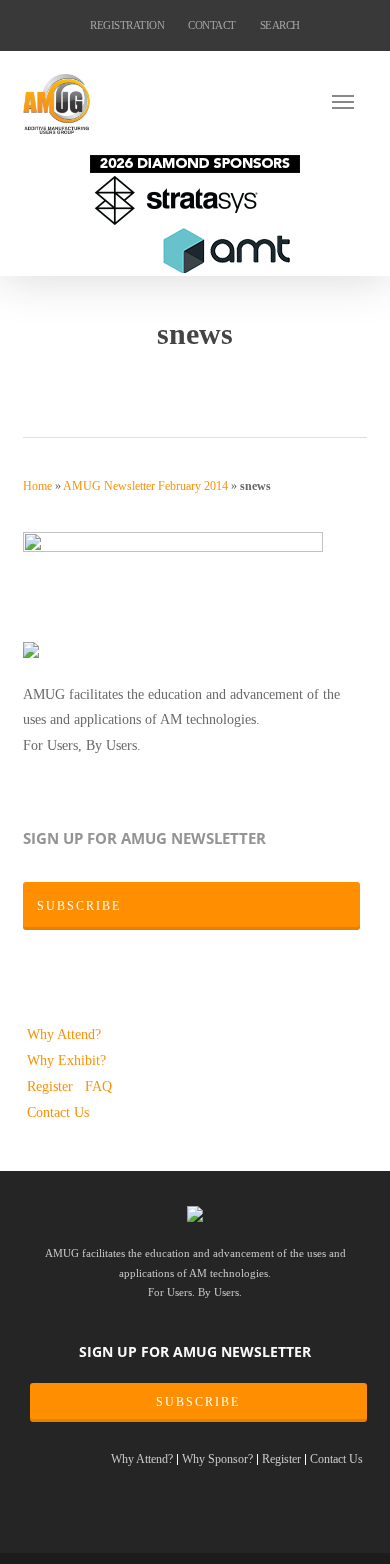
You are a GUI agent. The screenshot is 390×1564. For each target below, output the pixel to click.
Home (37, 486)
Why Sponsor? (217, 1459)
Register (52, 1086)
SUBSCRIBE (198, 1402)
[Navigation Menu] (349, 101)
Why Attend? (64, 1034)
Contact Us (58, 1112)
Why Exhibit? (66, 1060)
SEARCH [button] (280, 25)
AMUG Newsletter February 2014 (145, 486)
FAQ (98, 1086)
